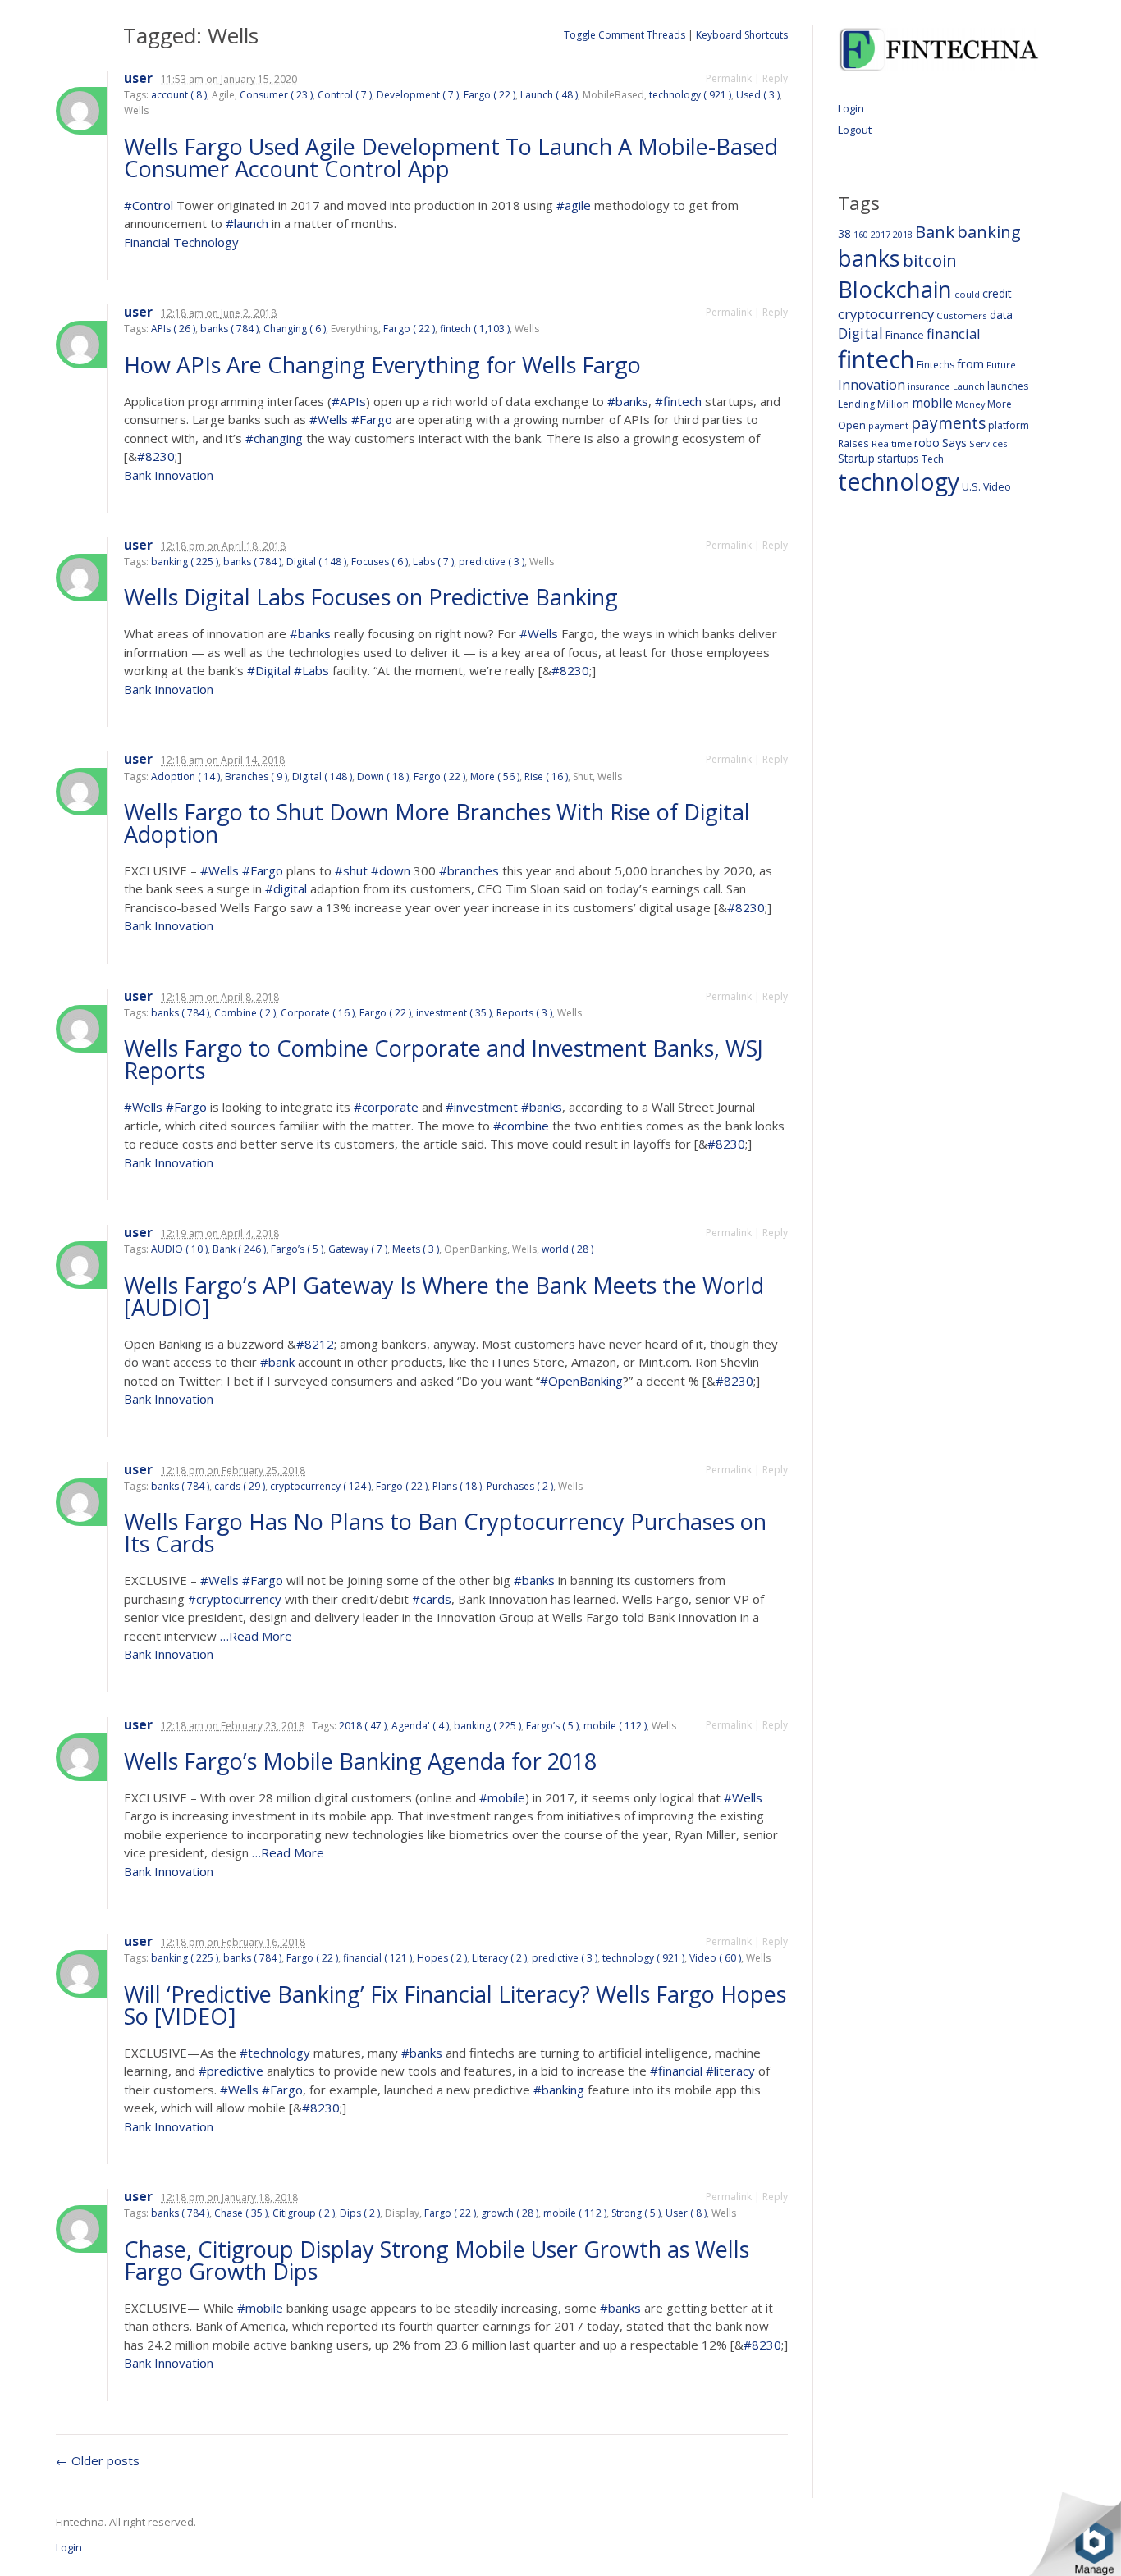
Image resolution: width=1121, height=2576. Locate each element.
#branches (469, 870)
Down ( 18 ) (383, 776)
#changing (274, 438)
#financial (676, 2071)
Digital (860, 333)
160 (861, 235)
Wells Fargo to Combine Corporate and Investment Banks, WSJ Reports (444, 1059)
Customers (962, 315)
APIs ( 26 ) (173, 329)
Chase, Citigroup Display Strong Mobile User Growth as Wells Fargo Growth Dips (437, 2260)
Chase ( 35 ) (241, 2213)
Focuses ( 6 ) (380, 562)
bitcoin (930, 260)
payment (888, 425)
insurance (929, 386)
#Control (149, 205)
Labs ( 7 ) (433, 562)
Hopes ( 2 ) (442, 1958)
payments (948, 423)
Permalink (729, 78)
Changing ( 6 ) (295, 329)
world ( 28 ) (567, 1249)
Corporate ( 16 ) (318, 1013)
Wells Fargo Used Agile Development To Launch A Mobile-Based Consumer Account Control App (451, 158)
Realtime (892, 443)
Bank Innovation (169, 475)
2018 (903, 234)
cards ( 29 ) (240, 1486)
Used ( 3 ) (758, 95)
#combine (521, 1126)
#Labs (311, 670)
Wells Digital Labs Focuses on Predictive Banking (374, 597)
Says (954, 442)
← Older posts (98, 2460)
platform (1009, 425)
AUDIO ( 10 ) (179, 1249)
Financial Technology (181, 242)
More (1000, 404)
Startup (856, 458)
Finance (905, 335)
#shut (351, 870)
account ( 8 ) (179, 95)
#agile (574, 205)
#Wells (329, 419)
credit (997, 293)
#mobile (502, 1797)
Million (893, 404)
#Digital (269, 670)
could (967, 294)
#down (391, 870)
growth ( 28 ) (510, 2213)
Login (851, 108)
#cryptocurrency (235, 1599)
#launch (247, 223)
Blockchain (895, 289)
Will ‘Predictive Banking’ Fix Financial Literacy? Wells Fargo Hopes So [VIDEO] (455, 2005)
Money (970, 404)
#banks (628, 401)
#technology (275, 2053)
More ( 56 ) (495, 776)
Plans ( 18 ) (457, 1486)
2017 (881, 234)
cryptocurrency (886, 314)
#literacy (730, 2071)
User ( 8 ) (686, 2213)
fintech (876, 359)
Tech (933, 459)
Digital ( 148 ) (316, 562)
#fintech (678, 401)
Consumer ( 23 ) (276, 95)
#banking (559, 2090)
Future (1001, 365)
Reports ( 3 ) (524, 1013)
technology (899, 482)
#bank (277, 1362)
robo (927, 443)
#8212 (315, 1344)
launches (1008, 386)
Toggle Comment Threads (625, 35)
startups (898, 458)
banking (989, 232)
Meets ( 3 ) (416, 1249)
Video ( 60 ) (715, 1958)
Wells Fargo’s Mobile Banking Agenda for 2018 (363, 1761)
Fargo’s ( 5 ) (297, 1249)
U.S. (971, 487)
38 (844, 233)
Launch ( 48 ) (549, 95)
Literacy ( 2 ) (499, 1958)
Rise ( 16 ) (546, 776)
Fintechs (936, 365)
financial (954, 333)
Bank (935, 231)
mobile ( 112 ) (615, 1726)
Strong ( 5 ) (636, 2213)
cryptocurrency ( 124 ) (320, 1486)
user (138, 78)
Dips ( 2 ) (360, 2213)
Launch (969, 386)
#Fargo (372, 419)
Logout (855, 130)
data (1001, 315)
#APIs (349, 401)
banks (869, 258)
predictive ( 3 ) (492, 562)
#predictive (231, 2071)
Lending (856, 404)
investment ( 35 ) (454, 1013)
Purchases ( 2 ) (520, 1486)
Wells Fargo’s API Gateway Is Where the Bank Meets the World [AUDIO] (444, 1296)
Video (997, 487)
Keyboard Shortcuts (742, 35)
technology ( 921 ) (690, 95)
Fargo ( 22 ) (490, 95)
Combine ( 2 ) (245, 1013)
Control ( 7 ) (345, 95)
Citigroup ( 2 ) (304, 2213)
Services (988, 443)
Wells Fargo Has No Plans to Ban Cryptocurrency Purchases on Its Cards (445, 1532)
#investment (482, 1107)
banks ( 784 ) (229, 329)
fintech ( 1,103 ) (475, 329)
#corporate (386, 1107)
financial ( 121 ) (377, 1958)
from (970, 363)
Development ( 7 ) (418, 95)
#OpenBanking (581, 1381)
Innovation (872, 385)
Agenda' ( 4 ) (420, 1726)
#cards (432, 1599)
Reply (775, 78)
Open (852, 425)
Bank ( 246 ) (239, 1249)
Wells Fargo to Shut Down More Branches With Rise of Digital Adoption (437, 823)
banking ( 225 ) (185, 562)
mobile (932, 403)
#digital (286, 888)
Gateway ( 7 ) (358, 1249)
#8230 (156, 456)
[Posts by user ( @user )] (81, 111)
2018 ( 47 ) (363, 1726)
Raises (853, 443)
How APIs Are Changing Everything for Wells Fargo (385, 365)
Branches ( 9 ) (256, 776)
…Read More (254, 1636)
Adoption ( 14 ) (185, 776)
